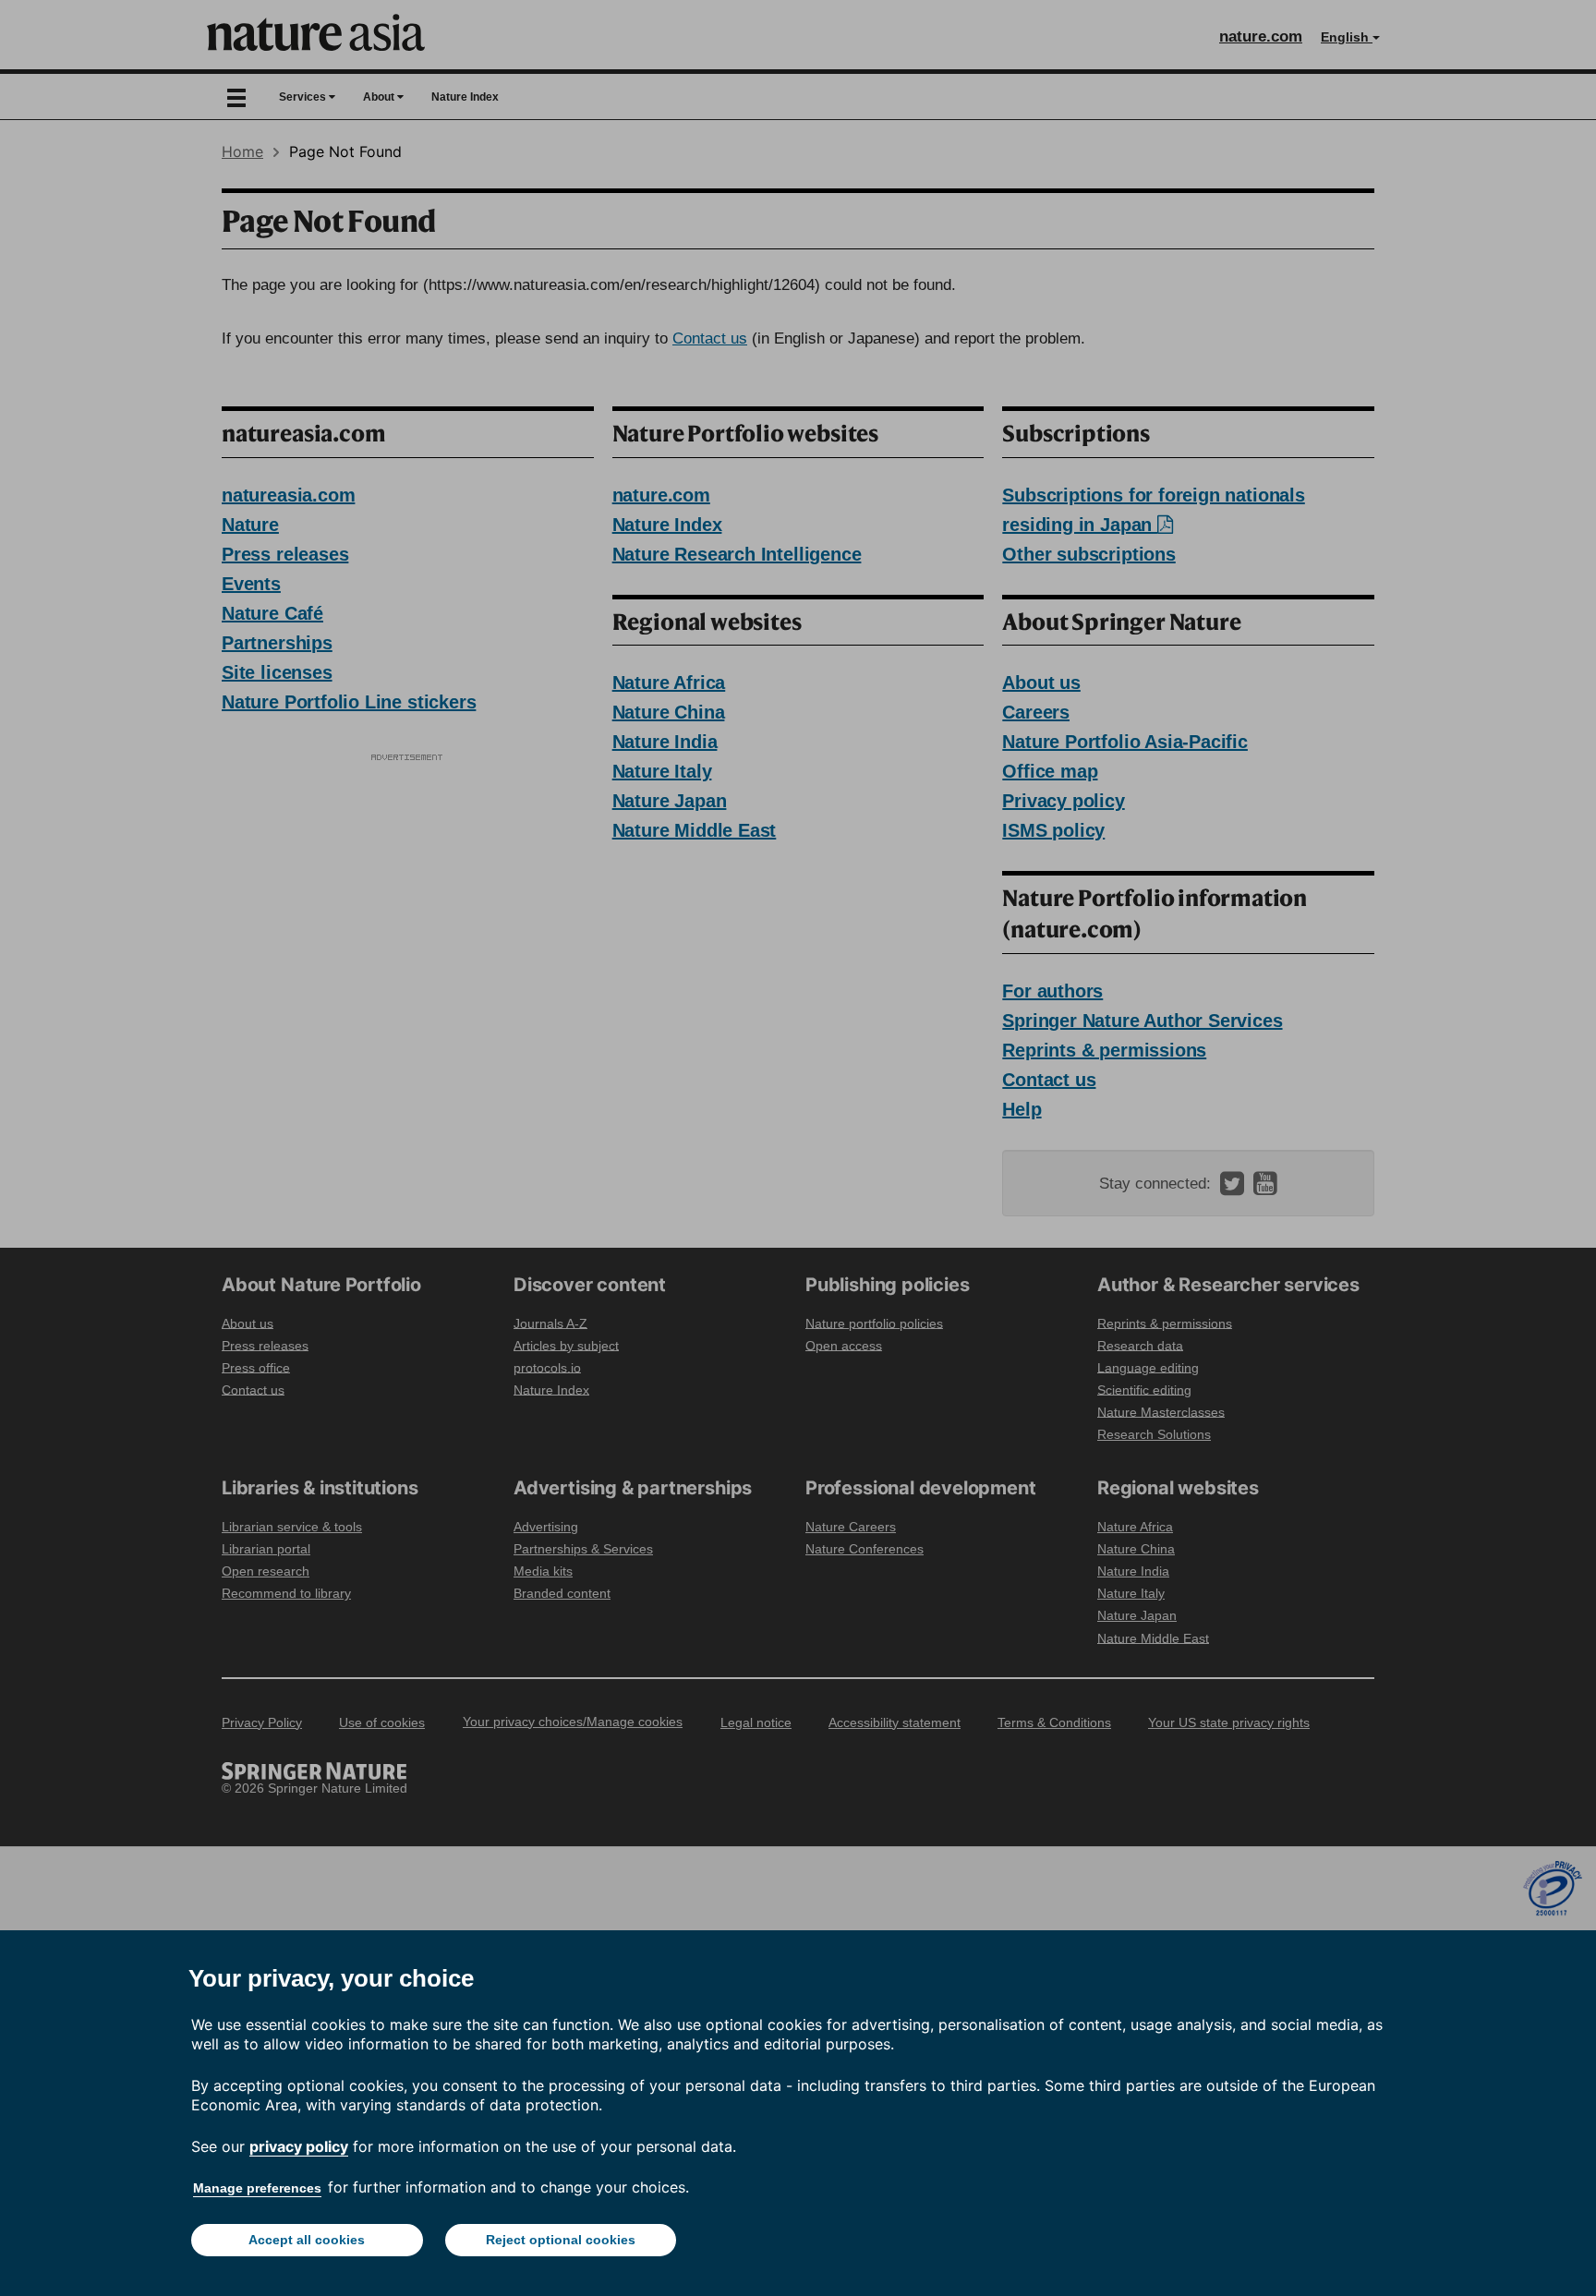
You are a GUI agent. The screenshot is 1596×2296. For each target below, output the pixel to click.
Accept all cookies (307, 2240)
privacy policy (299, 2146)
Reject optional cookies (561, 2240)
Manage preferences (257, 2188)
